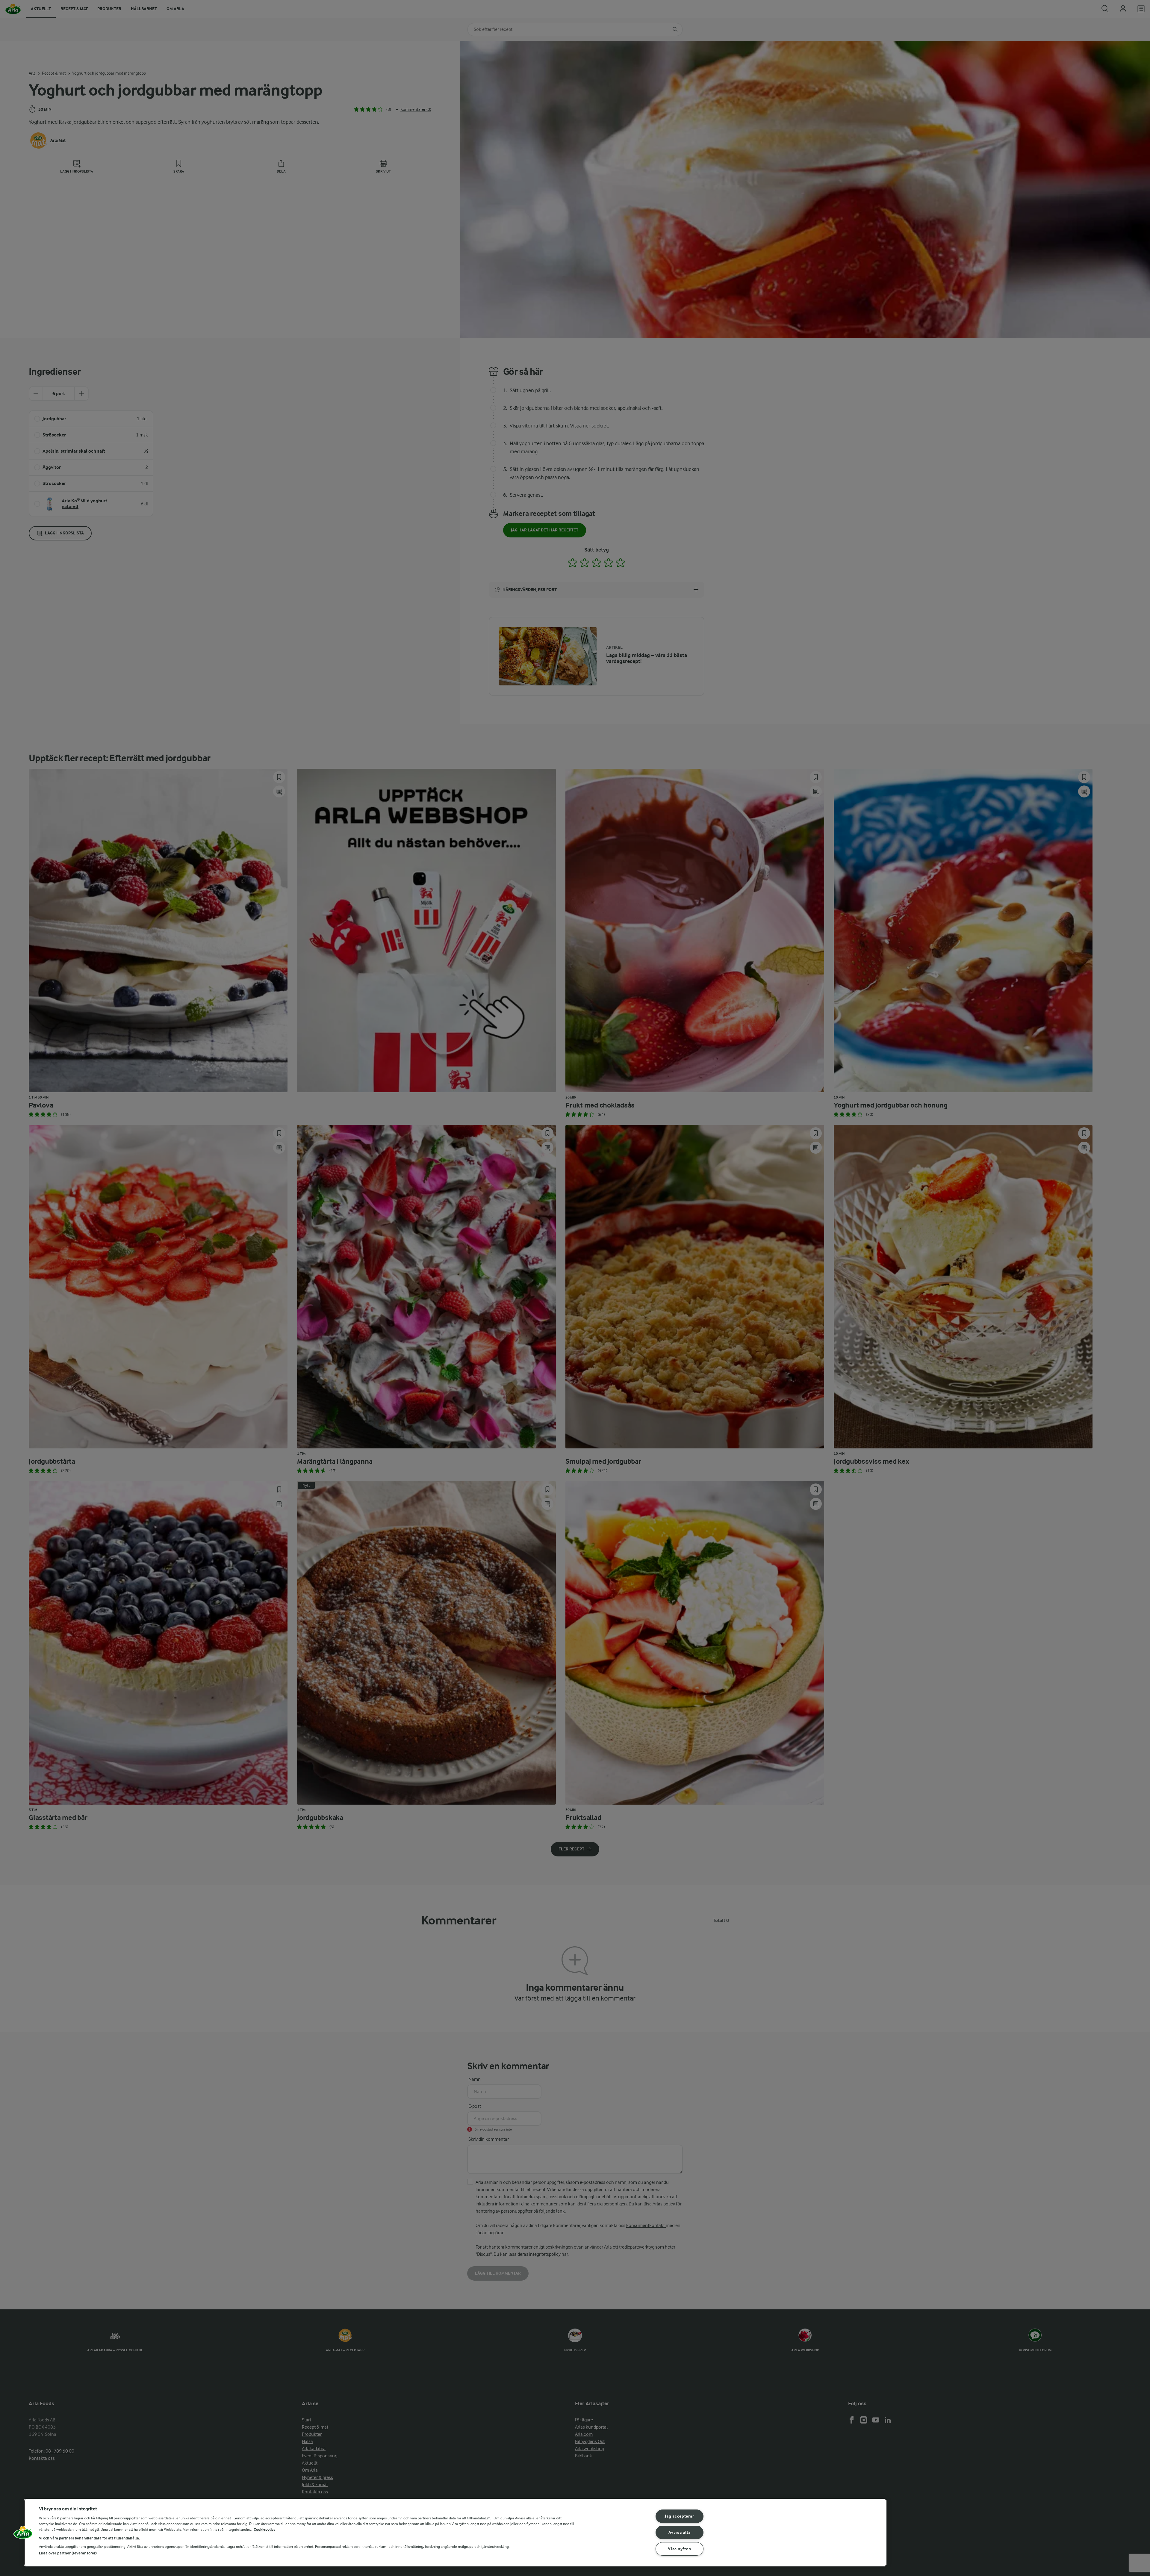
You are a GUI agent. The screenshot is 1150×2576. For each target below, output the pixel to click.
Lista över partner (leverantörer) (68, 2553)
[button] (23, 2535)
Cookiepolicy (265, 2529)
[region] (455, 2533)
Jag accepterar (679, 2516)
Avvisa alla (679, 2532)
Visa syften (679, 2549)
